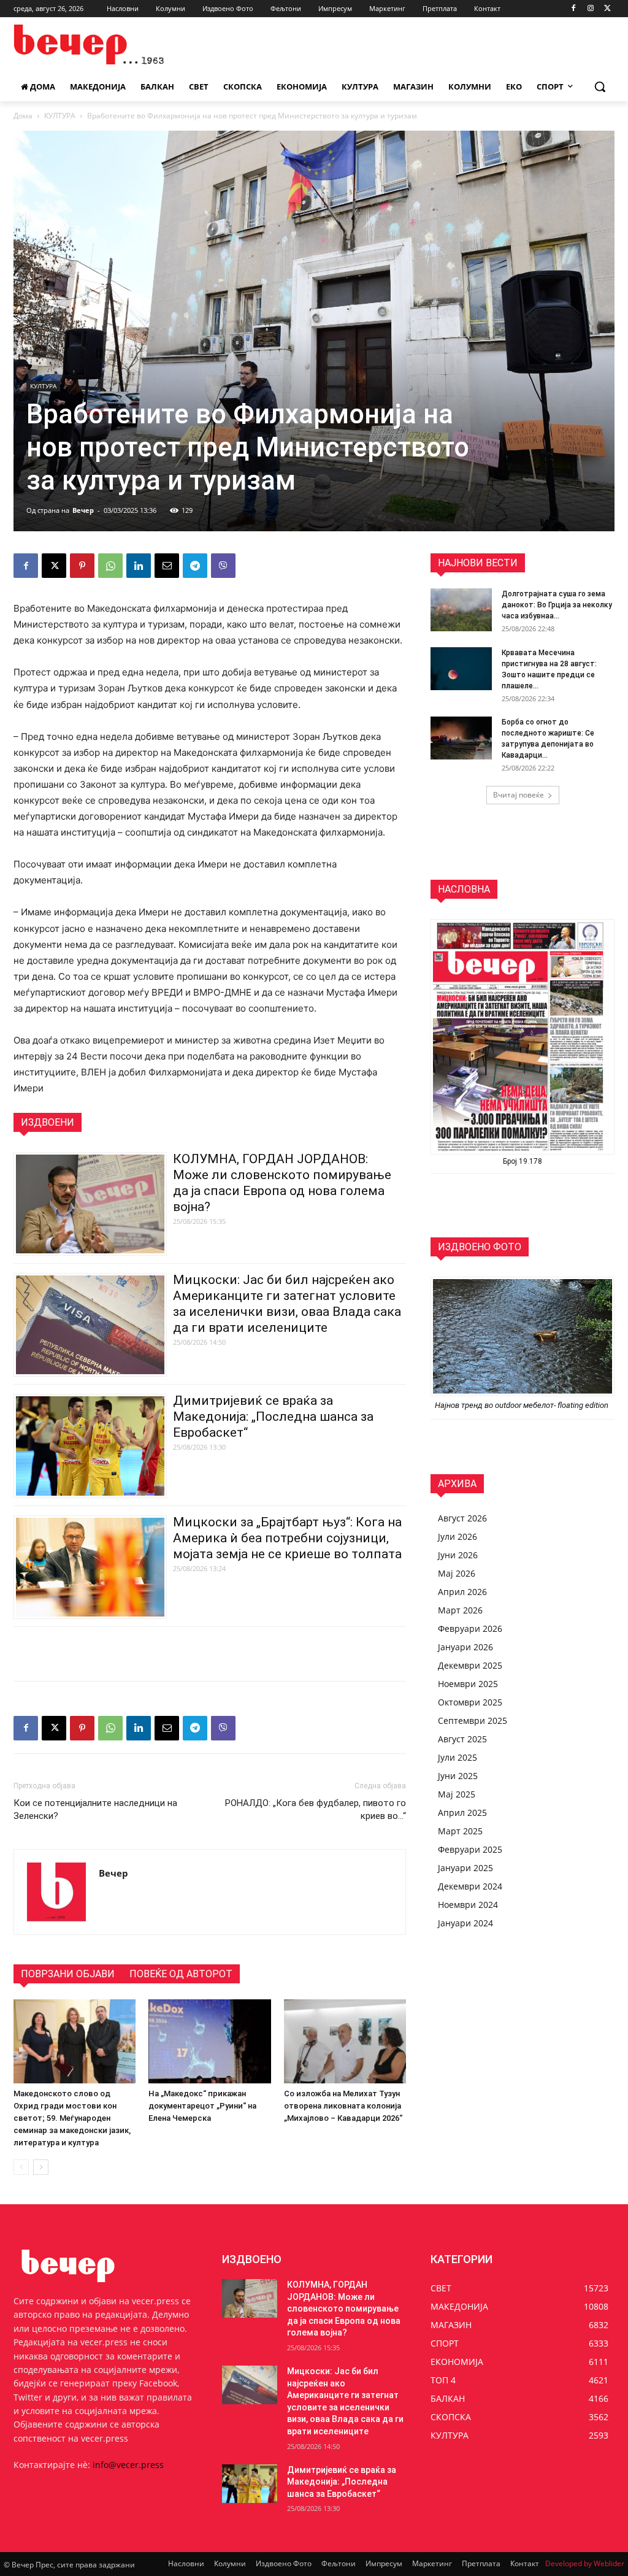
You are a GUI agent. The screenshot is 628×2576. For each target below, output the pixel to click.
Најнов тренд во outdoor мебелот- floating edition (523, 1405)
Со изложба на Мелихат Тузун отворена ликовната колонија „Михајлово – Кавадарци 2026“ (343, 2106)
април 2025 (462, 1813)
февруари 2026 (470, 1628)
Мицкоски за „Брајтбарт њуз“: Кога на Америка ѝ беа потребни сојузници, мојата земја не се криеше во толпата (287, 1538)
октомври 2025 (470, 1702)
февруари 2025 (470, 1849)
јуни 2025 (458, 1776)
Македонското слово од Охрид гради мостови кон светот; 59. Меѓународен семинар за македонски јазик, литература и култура (72, 2118)
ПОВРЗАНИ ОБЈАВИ (68, 1974)
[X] (607, 9)
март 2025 (460, 1831)
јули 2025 (458, 1757)
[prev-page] (21, 2167)
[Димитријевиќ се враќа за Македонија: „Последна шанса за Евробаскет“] (250, 2484)
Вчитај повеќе (519, 795)
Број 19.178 (523, 1161)
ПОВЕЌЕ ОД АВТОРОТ (181, 1974)
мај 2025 (457, 1794)
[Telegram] (195, 566)
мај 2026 (457, 1573)
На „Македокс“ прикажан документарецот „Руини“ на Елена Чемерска (202, 2106)
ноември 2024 (468, 1905)
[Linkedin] (139, 566)
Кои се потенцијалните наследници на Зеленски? (95, 1809)
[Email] (167, 566)
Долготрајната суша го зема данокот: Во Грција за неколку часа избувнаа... (557, 605)
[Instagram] (590, 9)
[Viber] (223, 566)
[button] (600, 87)
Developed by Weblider (585, 2563)
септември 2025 (473, 1721)
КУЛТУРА (60, 116)
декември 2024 (470, 1886)
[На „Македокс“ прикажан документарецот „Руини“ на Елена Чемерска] (209, 2041)
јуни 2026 (458, 1555)
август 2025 (462, 1739)
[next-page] (41, 2167)
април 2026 (462, 1592)
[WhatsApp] (110, 566)
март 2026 (460, 1610)
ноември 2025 (468, 1684)
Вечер (83, 510)
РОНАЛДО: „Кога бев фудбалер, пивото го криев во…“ (316, 1809)
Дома (23, 116)
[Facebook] (574, 9)
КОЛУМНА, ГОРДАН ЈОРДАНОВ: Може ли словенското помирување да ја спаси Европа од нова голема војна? (344, 2309)
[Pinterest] (82, 566)
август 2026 (462, 1518)
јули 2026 (458, 1536)
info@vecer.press (128, 2465)
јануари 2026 (465, 1647)
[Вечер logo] (86, 44)
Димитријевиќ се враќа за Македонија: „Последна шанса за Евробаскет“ (273, 1417)
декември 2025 (470, 1665)
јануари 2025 (465, 1868)
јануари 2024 (465, 1923)
